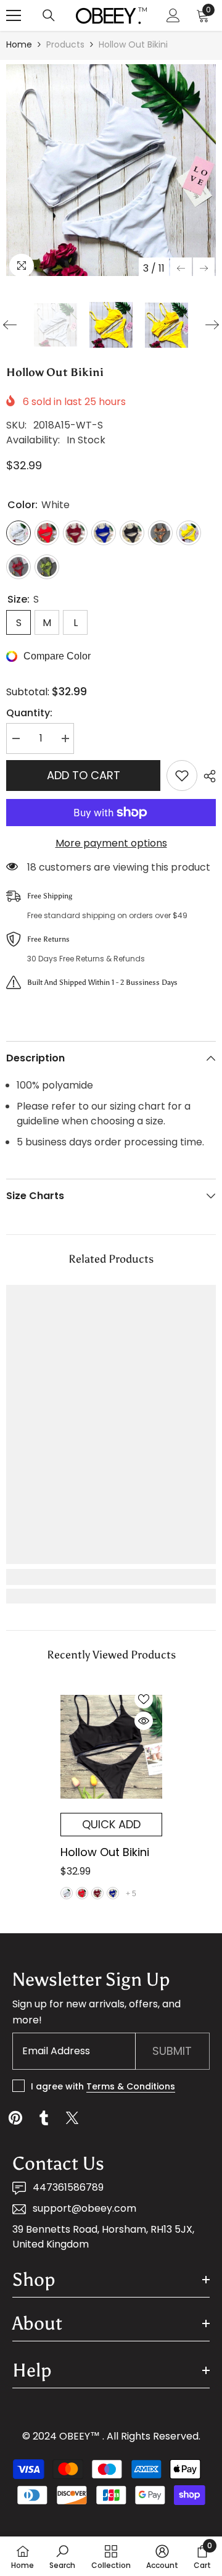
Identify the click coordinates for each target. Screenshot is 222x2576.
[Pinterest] (15, 2118)
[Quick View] (144, 1721)
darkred (97, 1893)
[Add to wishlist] (182, 776)
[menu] (14, 15)
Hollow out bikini (105, 1852)
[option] (111, 170)
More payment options (111, 843)
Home (19, 44)
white (67, 1893)
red (82, 1893)
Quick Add (111, 1824)
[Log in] (173, 15)
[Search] (49, 15)
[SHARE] (207, 776)
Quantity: (29, 713)
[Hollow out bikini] (111, 1747)
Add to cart (84, 775)
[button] (181, 268)
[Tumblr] (44, 2118)
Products (65, 44)
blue (113, 1893)
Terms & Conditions (131, 2086)
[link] (111, 1577)
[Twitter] (72, 2118)
